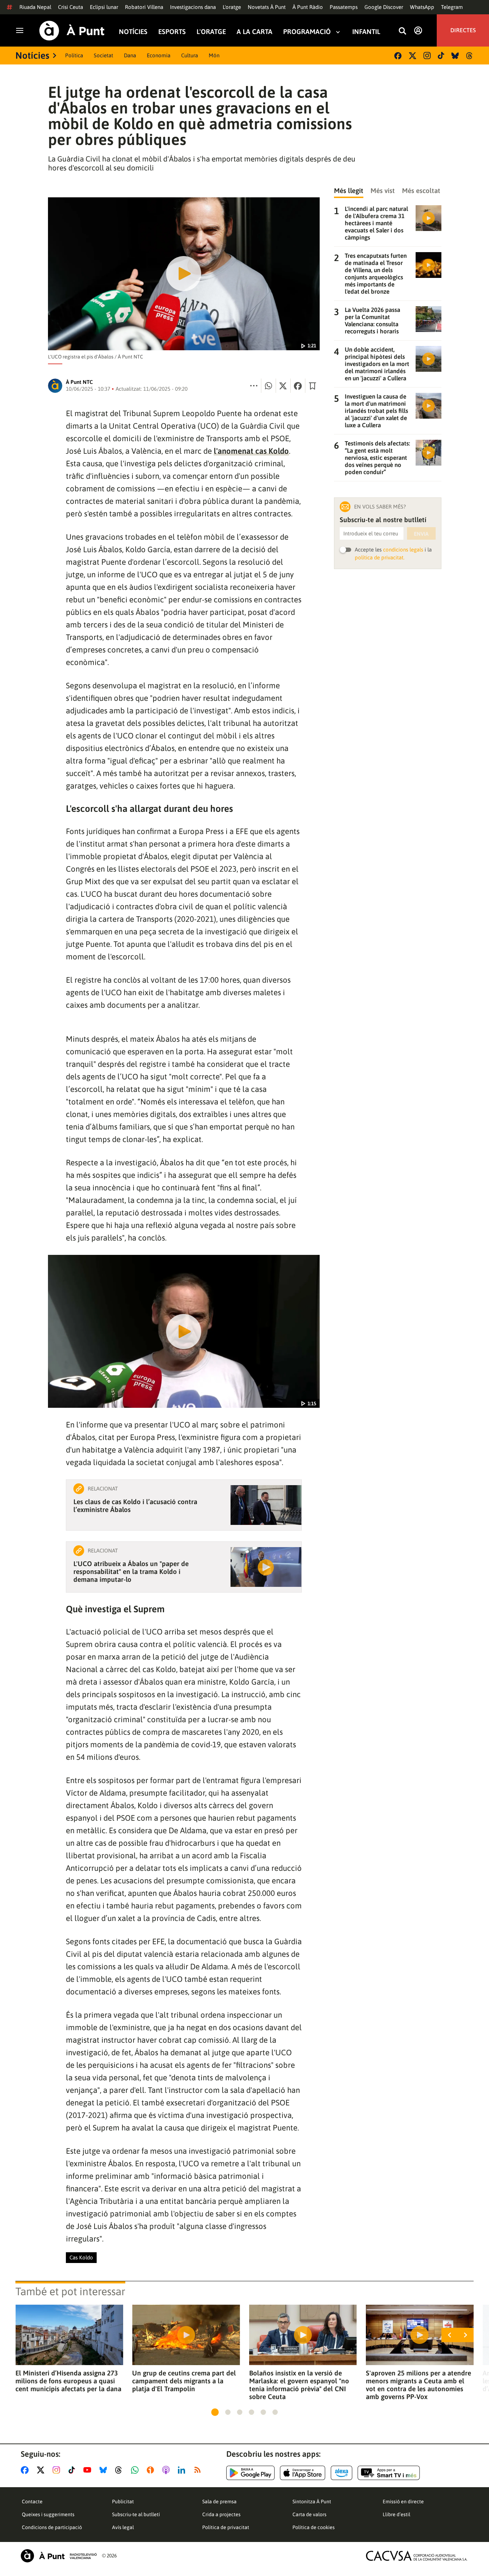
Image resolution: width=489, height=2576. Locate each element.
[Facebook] (398, 56)
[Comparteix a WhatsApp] (268, 386)
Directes (463, 30)
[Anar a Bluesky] (105, 2470)
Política (74, 55)
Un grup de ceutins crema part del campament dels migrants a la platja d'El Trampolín (184, 2381)
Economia (159, 55)
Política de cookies (314, 2527)
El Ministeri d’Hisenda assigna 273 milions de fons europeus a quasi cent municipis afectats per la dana (68, 2381)
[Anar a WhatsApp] (136, 2470)
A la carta (255, 32)
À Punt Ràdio (308, 7)
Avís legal (123, 2527)
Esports (172, 32)
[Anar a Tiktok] (73, 2470)
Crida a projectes (221, 2514)
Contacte (32, 2502)
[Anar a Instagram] (58, 2470)
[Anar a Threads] (120, 2470)
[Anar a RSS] (199, 2470)
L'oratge (232, 7)
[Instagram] (427, 56)
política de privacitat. (380, 557)
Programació (307, 32)
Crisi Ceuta (71, 7)
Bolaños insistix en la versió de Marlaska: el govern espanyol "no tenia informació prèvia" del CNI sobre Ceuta (299, 2385)
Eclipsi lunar (104, 7)
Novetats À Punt (267, 7)
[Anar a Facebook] (26, 2470)
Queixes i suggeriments (48, 2514)
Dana (130, 55)
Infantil (366, 32)
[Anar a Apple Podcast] (167, 2470)
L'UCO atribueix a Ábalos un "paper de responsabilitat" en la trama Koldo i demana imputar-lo (131, 1571)
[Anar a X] (42, 2470)
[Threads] (470, 56)
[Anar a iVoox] (152, 2470)
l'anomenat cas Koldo (251, 451)
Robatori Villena (144, 7)
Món (214, 55)
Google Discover (384, 7)
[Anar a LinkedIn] (183, 2470)
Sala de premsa (219, 2502)
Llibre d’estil (396, 2514)
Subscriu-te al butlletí (136, 2514)
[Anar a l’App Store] (303, 2473)
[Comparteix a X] (283, 386)
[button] (215, 2412)
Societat (103, 55)
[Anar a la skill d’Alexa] (342, 2473)
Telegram (452, 7)
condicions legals (403, 550)
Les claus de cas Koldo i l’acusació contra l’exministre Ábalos (135, 1506)
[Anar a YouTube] (89, 2470)
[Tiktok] (441, 56)
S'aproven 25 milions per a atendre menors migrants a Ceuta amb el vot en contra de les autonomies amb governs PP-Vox (418, 2385)
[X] (413, 56)
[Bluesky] (455, 56)
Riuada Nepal (35, 7)
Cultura (190, 55)
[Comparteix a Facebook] (298, 386)
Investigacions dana (193, 7)
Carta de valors (309, 2514)
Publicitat (123, 2502)
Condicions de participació (52, 2527)
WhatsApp (422, 7)
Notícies (133, 32)
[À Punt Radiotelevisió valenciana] (59, 2556)
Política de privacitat (226, 2527)
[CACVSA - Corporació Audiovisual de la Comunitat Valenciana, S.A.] (417, 2556)
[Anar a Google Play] (250, 2473)
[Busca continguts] (402, 31)
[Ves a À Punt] (72, 31)
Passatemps (344, 7)
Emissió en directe (403, 2502)
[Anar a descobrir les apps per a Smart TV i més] (389, 2473)
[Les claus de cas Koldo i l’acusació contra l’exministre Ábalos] (266, 1505)
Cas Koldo (81, 2257)
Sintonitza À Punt (312, 2502)
